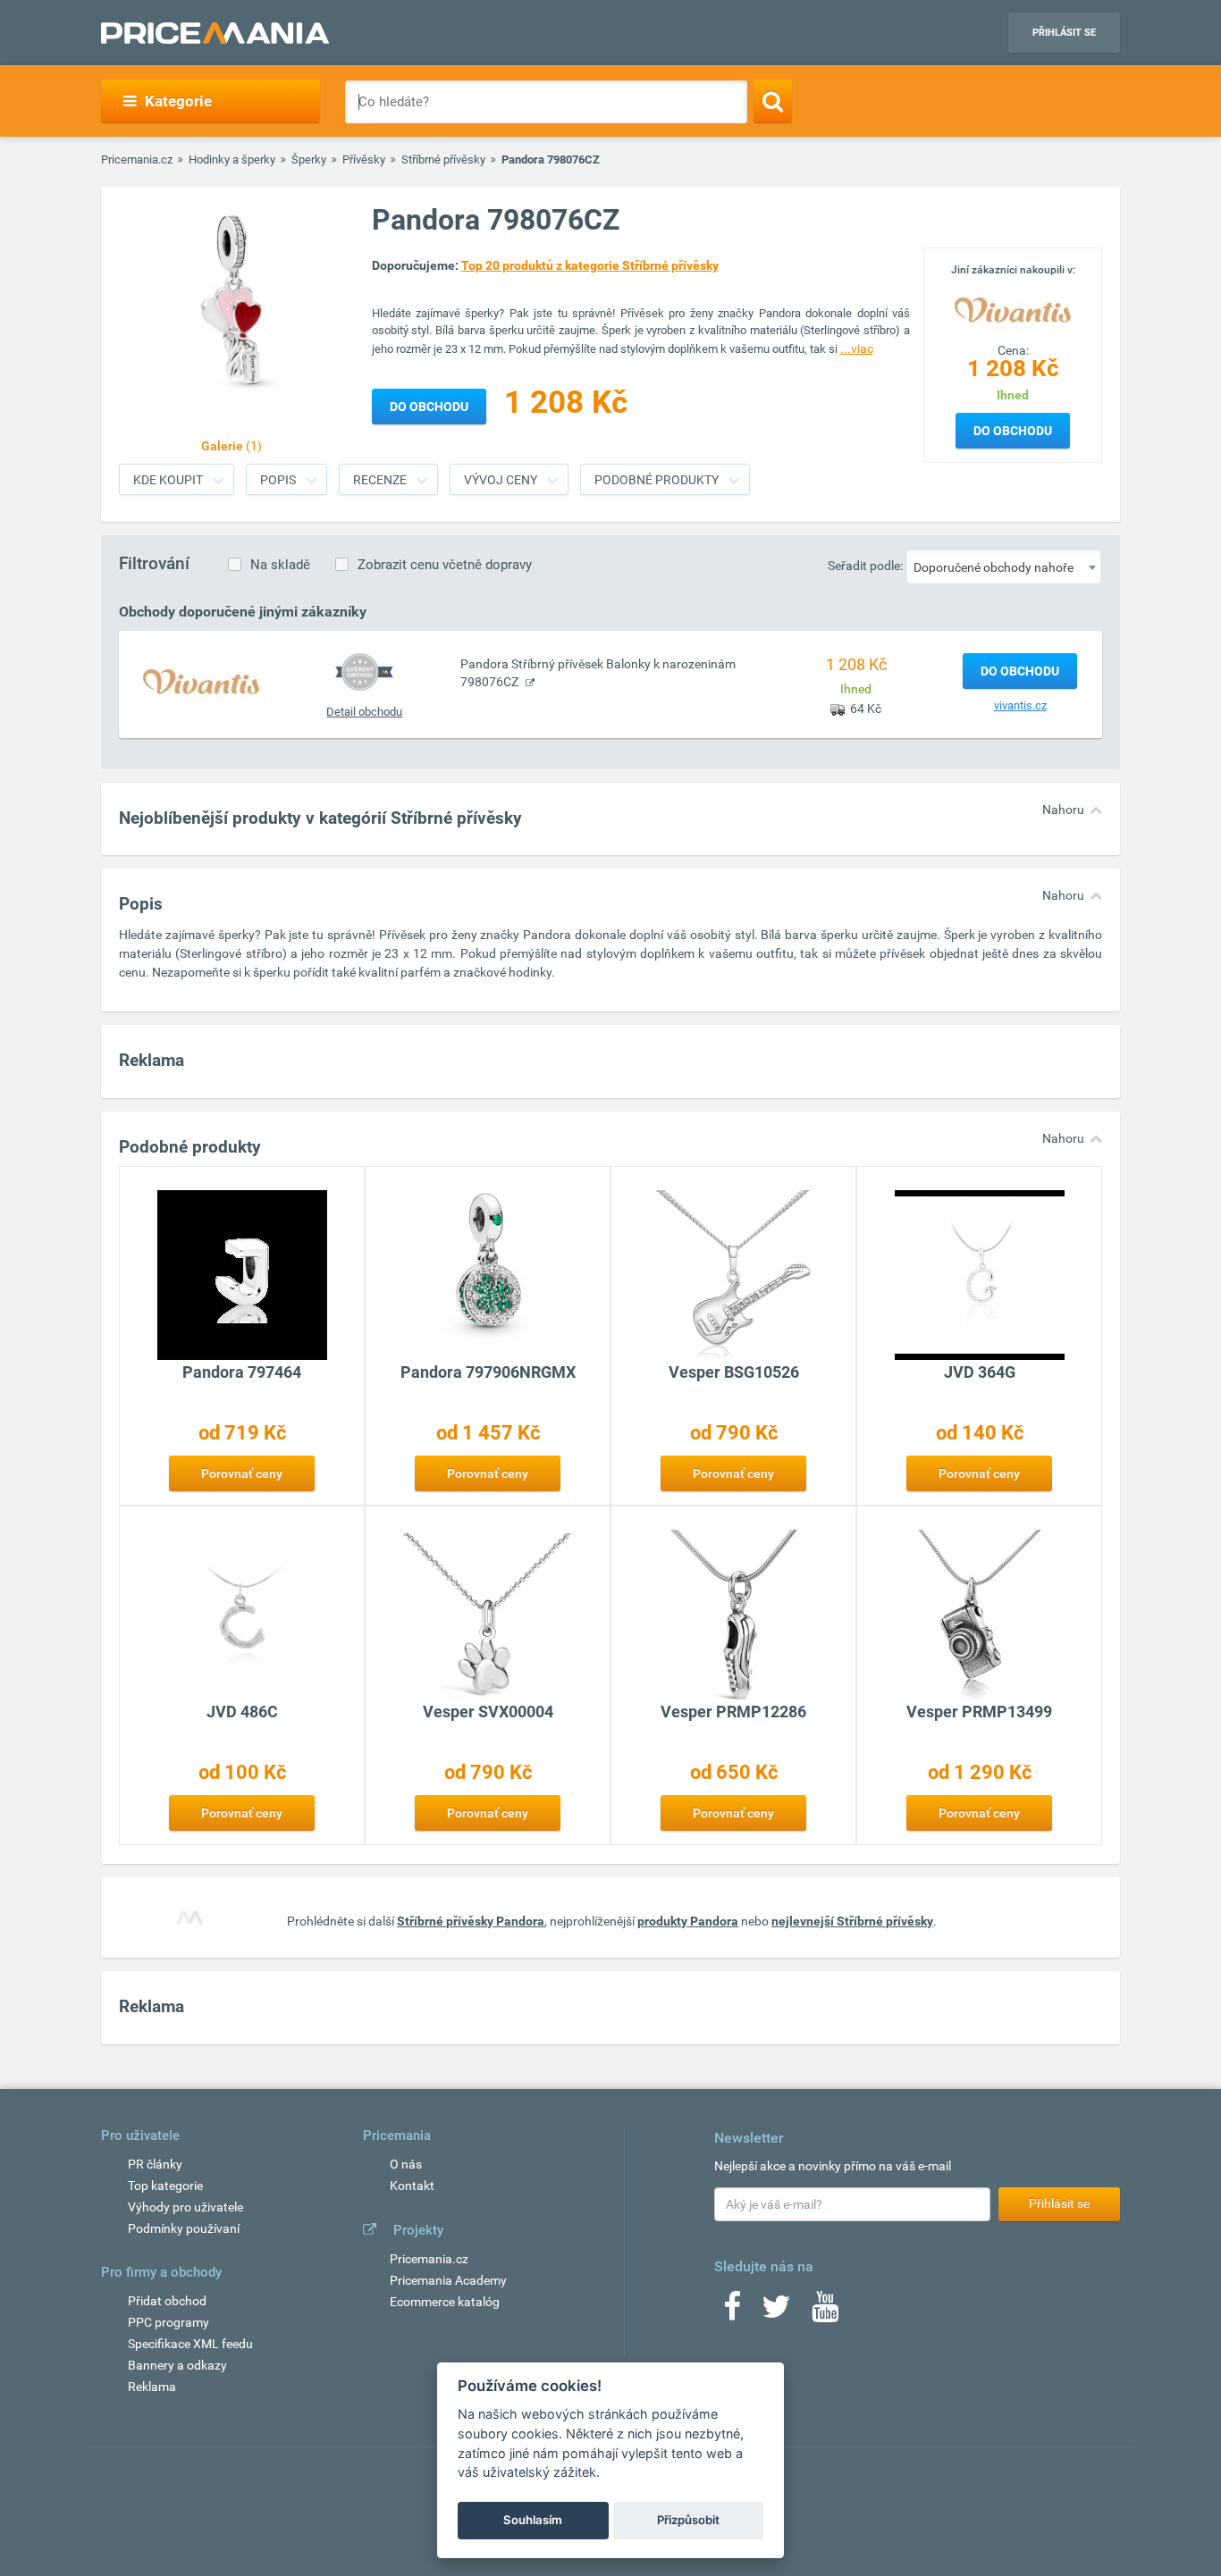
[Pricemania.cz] (215, 33)
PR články (155, 2164)
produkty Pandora (688, 1921)
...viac (857, 348)
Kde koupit (168, 480)
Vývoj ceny (501, 480)
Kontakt (412, 2186)
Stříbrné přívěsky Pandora (471, 1921)
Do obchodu (1013, 431)
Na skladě (280, 565)
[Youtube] (825, 2312)
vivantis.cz (1020, 705)
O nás (406, 2164)
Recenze (380, 480)
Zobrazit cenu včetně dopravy (445, 565)
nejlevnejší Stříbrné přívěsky (852, 1921)
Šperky (309, 159)
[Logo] (1013, 308)
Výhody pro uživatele (185, 2207)
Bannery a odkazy (177, 2365)
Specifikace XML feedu (190, 2344)
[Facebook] (732, 2312)
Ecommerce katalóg (445, 2302)
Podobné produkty (657, 480)
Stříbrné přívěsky (443, 159)
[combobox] (1004, 566)
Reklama (152, 2387)
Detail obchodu (364, 712)
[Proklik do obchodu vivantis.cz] (201, 681)
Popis (278, 480)
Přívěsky (364, 159)
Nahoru (1063, 810)
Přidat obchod (167, 2301)
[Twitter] (776, 2312)
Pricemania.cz (137, 159)
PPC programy (168, 2322)
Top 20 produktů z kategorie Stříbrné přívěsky (590, 265)
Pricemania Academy (448, 2280)
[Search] (773, 101)
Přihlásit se (1064, 33)
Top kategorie (165, 2186)
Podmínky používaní (184, 2228)
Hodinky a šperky (232, 159)
